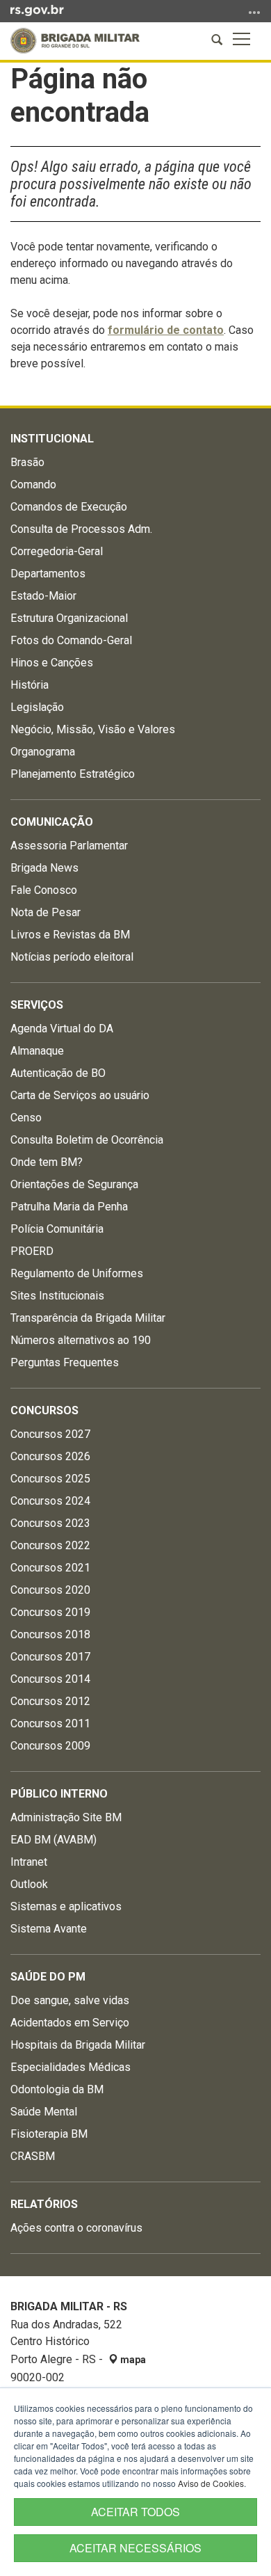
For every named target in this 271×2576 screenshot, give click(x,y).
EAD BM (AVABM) (54, 1840)
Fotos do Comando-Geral (71, 640)
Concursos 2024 (50, 1501)
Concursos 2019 (50, 1612)
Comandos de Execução (69, 507)
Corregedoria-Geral (57, 551)
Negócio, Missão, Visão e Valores (93, 729)
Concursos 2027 (50, 1434)
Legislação (37, 707)
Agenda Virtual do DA (62, 1029)
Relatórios (44, 2204)
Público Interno (59, 1794)
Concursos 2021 (50, 1568)
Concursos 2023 (50, 1523)
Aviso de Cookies (211, 2483)
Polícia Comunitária (57, 1229)
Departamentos (48, 574)
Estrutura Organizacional (69, 618)
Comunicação (52, 822)
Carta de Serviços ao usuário (80, 1095)
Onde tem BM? (47, 1162)
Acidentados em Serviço (70, 2023)
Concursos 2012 (50, 1701)
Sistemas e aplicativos (66, 1906)
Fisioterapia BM (49, 2134)
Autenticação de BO (58, 1073)
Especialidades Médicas (71, 2067)
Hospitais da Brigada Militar (78, 2045)
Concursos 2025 (50, 1479)
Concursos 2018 (50, 1634)
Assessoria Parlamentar (69, 846)
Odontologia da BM (57, 2089)
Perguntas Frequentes (65, 1362)
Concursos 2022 (50, 1545)
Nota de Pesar (46, 912)
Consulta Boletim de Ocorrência (87, 1140)
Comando (33, 485)
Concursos (44, 1410)
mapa (132, 2360)
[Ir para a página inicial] (75, 41)
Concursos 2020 (50, 1590)
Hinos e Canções (52, 663)
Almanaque (37, 1051)
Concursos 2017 (50, 1657)
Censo (26, 1118)
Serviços (37, 1005)
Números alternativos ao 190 (81, 1340)
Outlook (29, 1884)
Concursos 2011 (50, 1723)
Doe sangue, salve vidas (70, 2000)
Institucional (52, 439)
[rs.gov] (37, 10)
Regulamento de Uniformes (77, 1273)
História (30, 685)
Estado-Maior (43, 596)
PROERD (32, 1251)
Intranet (29, 1862)
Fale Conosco (44, 890)
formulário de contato (166, 330)
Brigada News (44, 868)
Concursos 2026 (50, 1456)
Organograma (43, 752)
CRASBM (33, 2156)
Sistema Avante (49, 1929)
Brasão (27, 462)
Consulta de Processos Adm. (81, 529)
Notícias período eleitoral (72, 957)
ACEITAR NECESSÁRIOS (135, 2548)
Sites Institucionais (57, 1296)
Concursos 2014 (50, 1679)
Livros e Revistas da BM (70, 935)
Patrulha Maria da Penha (69, 1207)
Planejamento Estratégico (73, 774)
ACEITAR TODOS (135, 2512)
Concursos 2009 (50, 1746)
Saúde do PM (48, 1977)
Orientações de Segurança (74, 1184)
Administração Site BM (66, 1817)
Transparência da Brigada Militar (88, 1318)
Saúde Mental (44, 2112)
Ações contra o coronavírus (76, 2228)
